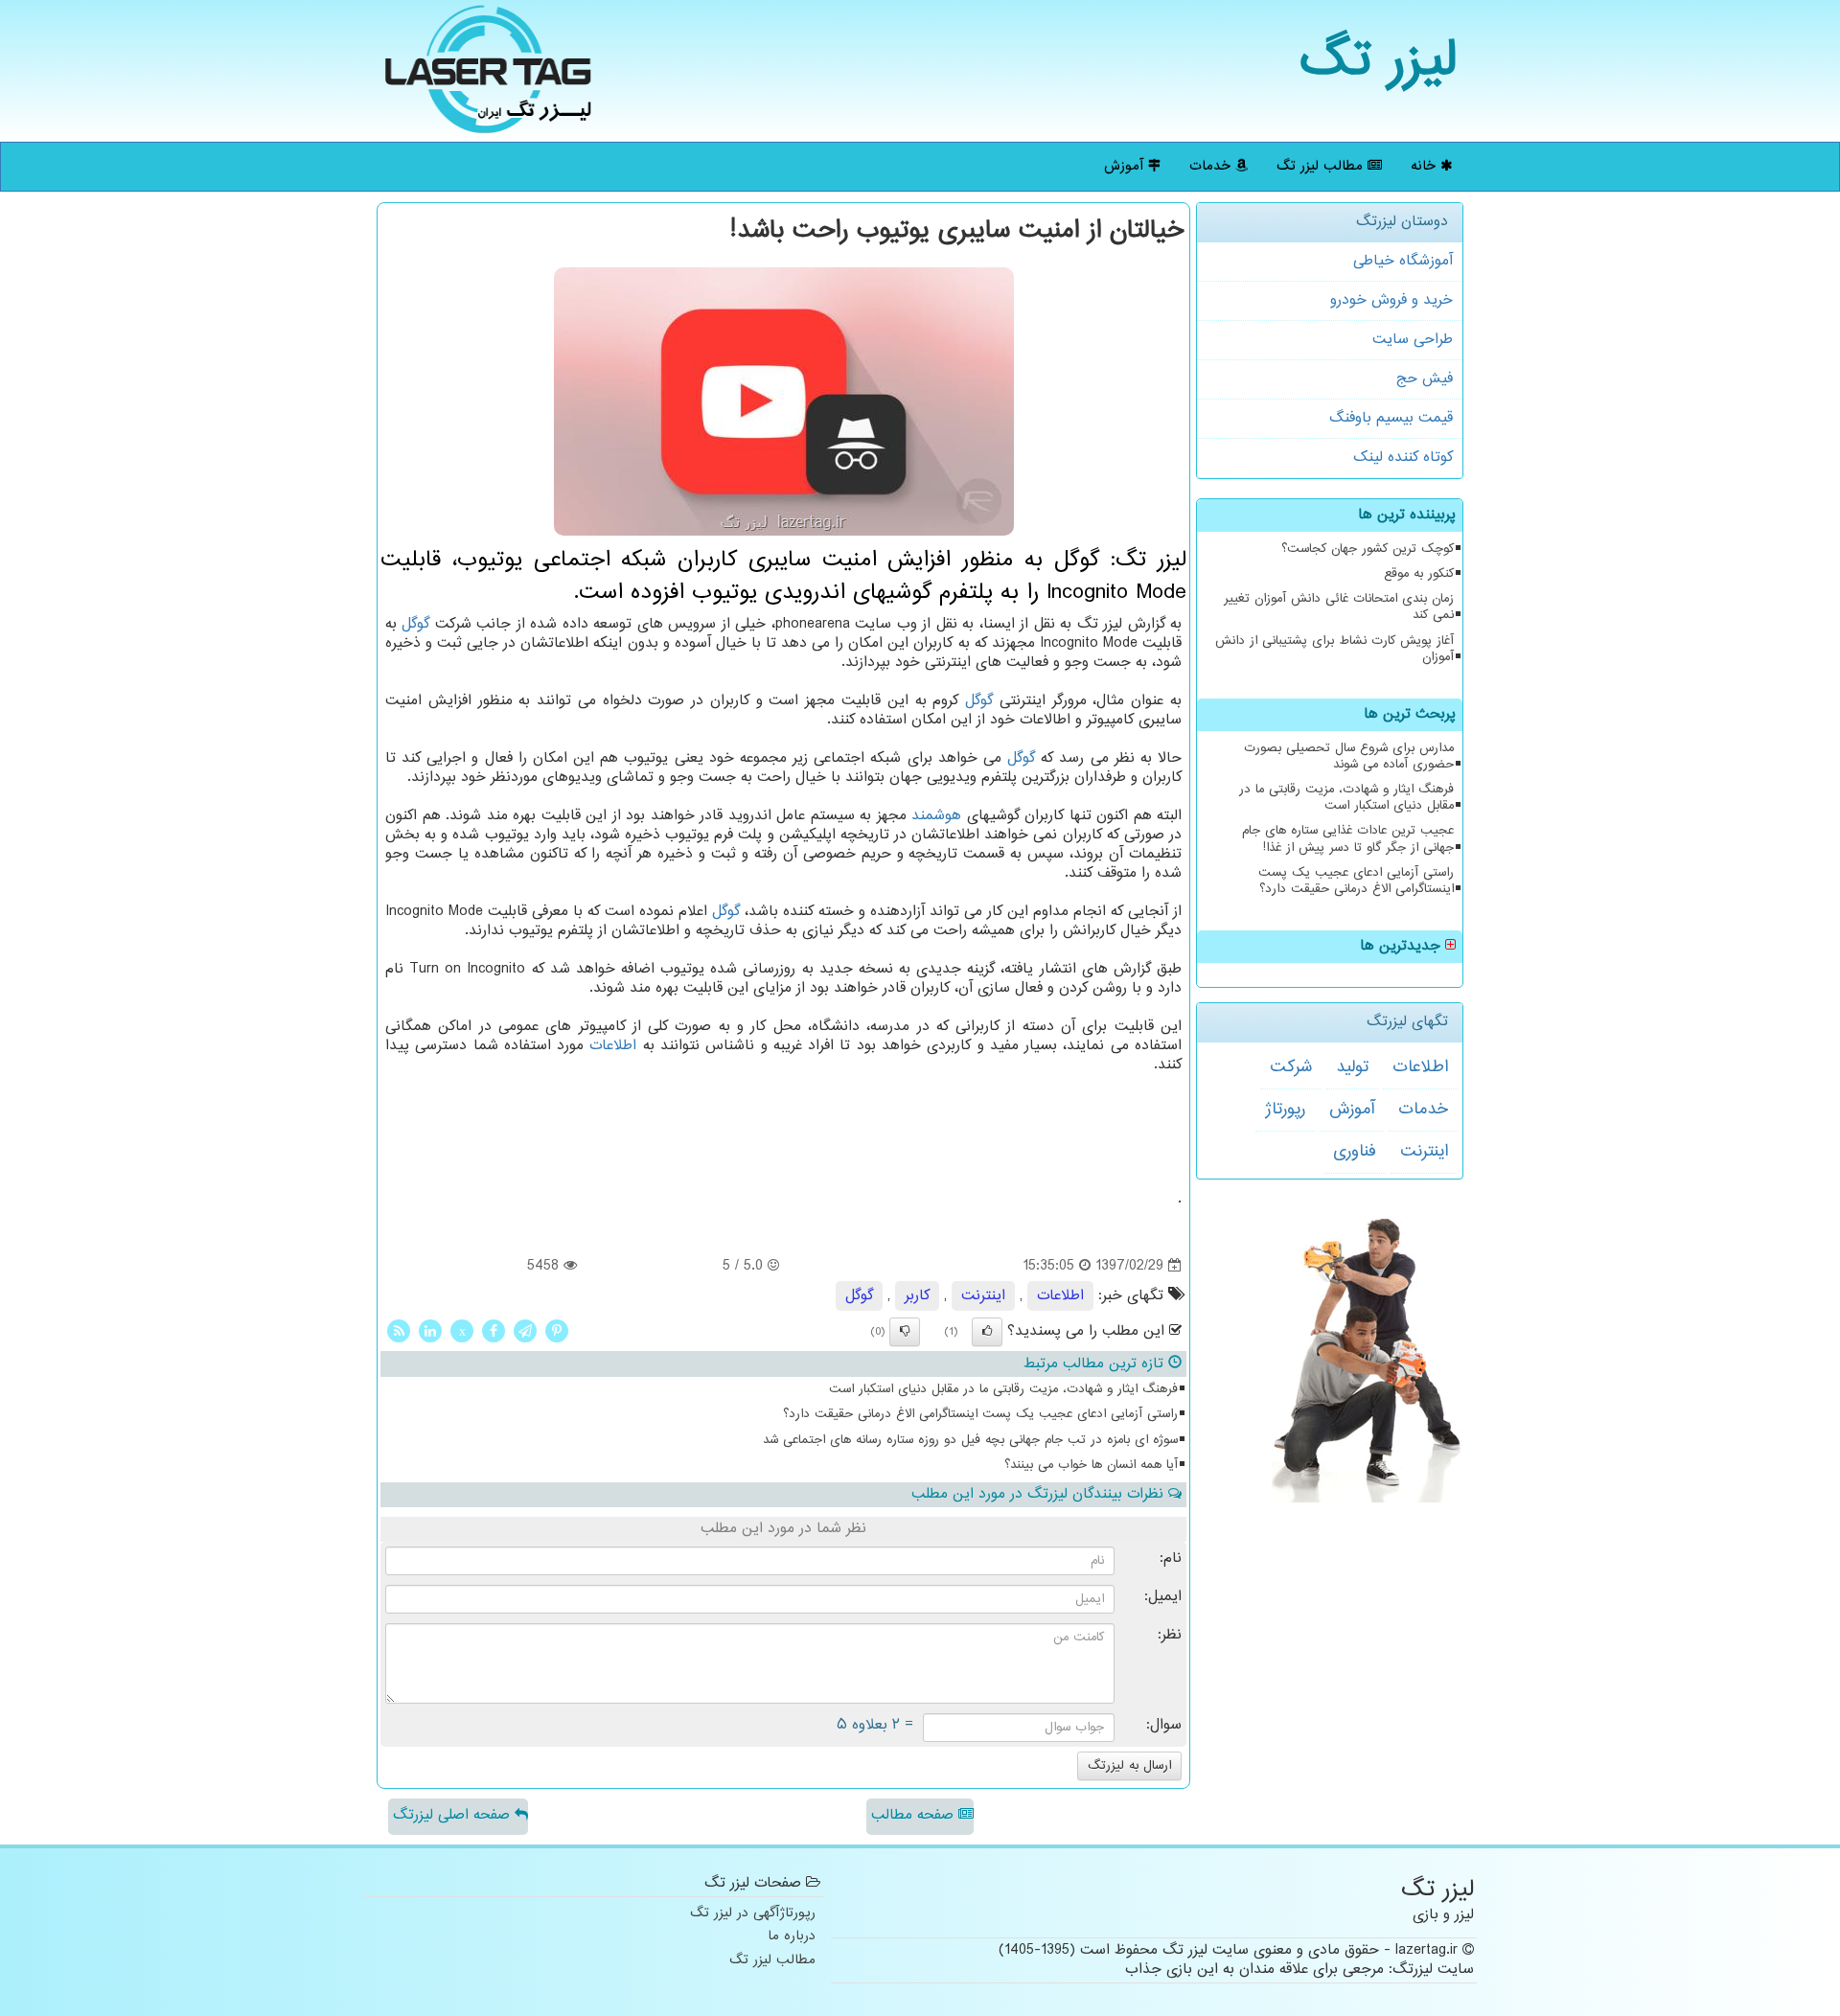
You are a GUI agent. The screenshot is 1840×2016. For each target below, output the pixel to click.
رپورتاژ (1285, 1110)
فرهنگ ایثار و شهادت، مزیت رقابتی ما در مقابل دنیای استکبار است (1346, 798)
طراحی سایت (1413, 340)
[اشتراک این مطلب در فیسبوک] (494, 1331)
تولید (1352, 1067)
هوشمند (936, 816)
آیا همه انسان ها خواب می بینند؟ (1091, 1465)
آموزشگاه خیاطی (1403, 261)
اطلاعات (1420, 1067)
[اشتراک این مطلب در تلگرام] (525, 1331)
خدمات (1212, 166)
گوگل (415, 624)
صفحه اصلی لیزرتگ (454, 1815)
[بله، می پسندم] (987, 1332)
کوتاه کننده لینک (1403, 458)
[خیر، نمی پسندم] (905, 1332)
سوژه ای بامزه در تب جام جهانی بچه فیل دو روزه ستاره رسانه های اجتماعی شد (970, 1440)
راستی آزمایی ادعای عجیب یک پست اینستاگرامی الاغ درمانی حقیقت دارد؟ (1356, 881)
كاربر (917, 1296)
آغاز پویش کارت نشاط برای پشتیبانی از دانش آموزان (1334, 649)
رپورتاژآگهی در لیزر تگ (753, 1914)
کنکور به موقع (1419, 574)
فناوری (1355, 1152)
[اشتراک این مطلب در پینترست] (557, 1331)
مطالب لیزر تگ (1322, 166)
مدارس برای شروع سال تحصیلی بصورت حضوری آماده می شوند (1349, 756)
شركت (1291, 1067)
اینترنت (1424, 1152)
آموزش (1126, 166)
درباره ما (792, 1937)
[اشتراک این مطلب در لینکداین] (430, 1331)
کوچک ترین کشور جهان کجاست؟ (1368, 549)
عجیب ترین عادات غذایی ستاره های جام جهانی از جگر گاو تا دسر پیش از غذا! (1348, 839)
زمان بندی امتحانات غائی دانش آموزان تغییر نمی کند (1339, 607)
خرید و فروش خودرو (1391, 300)
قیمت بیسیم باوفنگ (1391, 418)
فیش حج (1425, 379)
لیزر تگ (1379, 62)
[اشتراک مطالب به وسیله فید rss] (399, 1331)
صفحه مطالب (915, 1815)
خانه (1426, 166)
